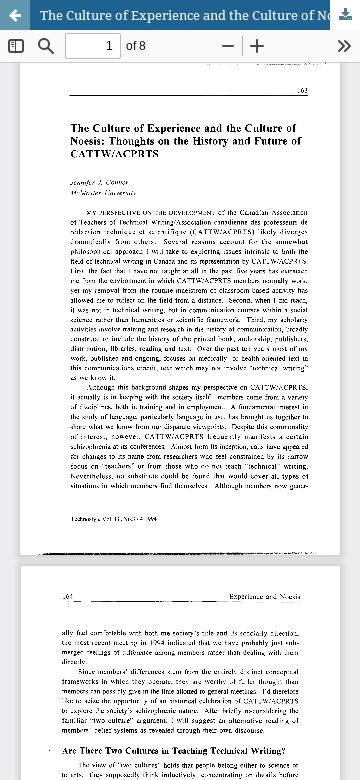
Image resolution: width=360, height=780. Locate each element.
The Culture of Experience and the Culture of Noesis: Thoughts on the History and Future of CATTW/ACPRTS (200, 15)
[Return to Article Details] (15, 15)
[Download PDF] (345, 15)
